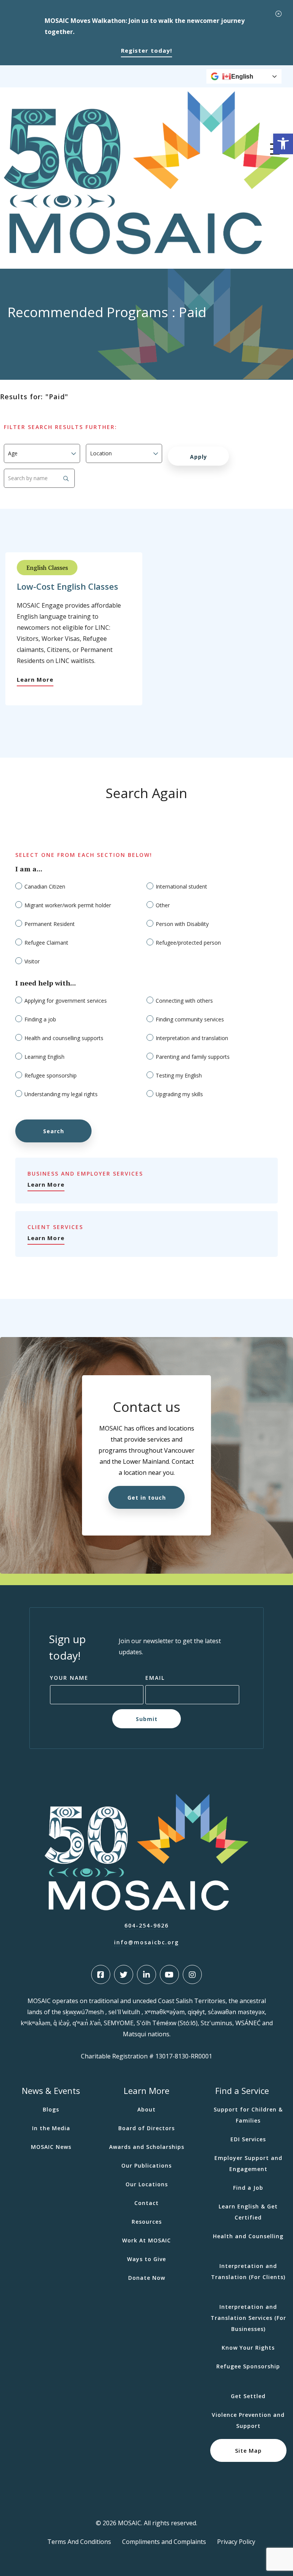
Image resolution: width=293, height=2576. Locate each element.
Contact (146, 2203)
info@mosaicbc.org (146, 1942)
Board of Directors (146, 2128)
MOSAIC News (51, 2147)
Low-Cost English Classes (68, 586)
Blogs (51, 2109)
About (146, 2109)
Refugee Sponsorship (248, 2366)
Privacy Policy (236, 2542)
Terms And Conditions (79, 2542)
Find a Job (248, 2188)
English (242, 77)
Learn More (35, 679)
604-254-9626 (146, 1925)
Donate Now (147, 2278)
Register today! (146, 50)
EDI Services (248, 2139)
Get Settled (248, 2396)
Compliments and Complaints (164, 2542)
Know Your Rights (248, 2348)
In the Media (51, 2128)
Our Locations (147, 2184)
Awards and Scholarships (147, 2147)
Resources (147, 2222)
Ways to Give (146, 2259)
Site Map (248, 2451)
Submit (147, 1719)
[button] (283, 144)
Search (54, 1131)
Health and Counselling (248, 2236)
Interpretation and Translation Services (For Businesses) (248, 2318)
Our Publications (146, 2165)
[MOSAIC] (146, 252)
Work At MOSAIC (146, 2240)
